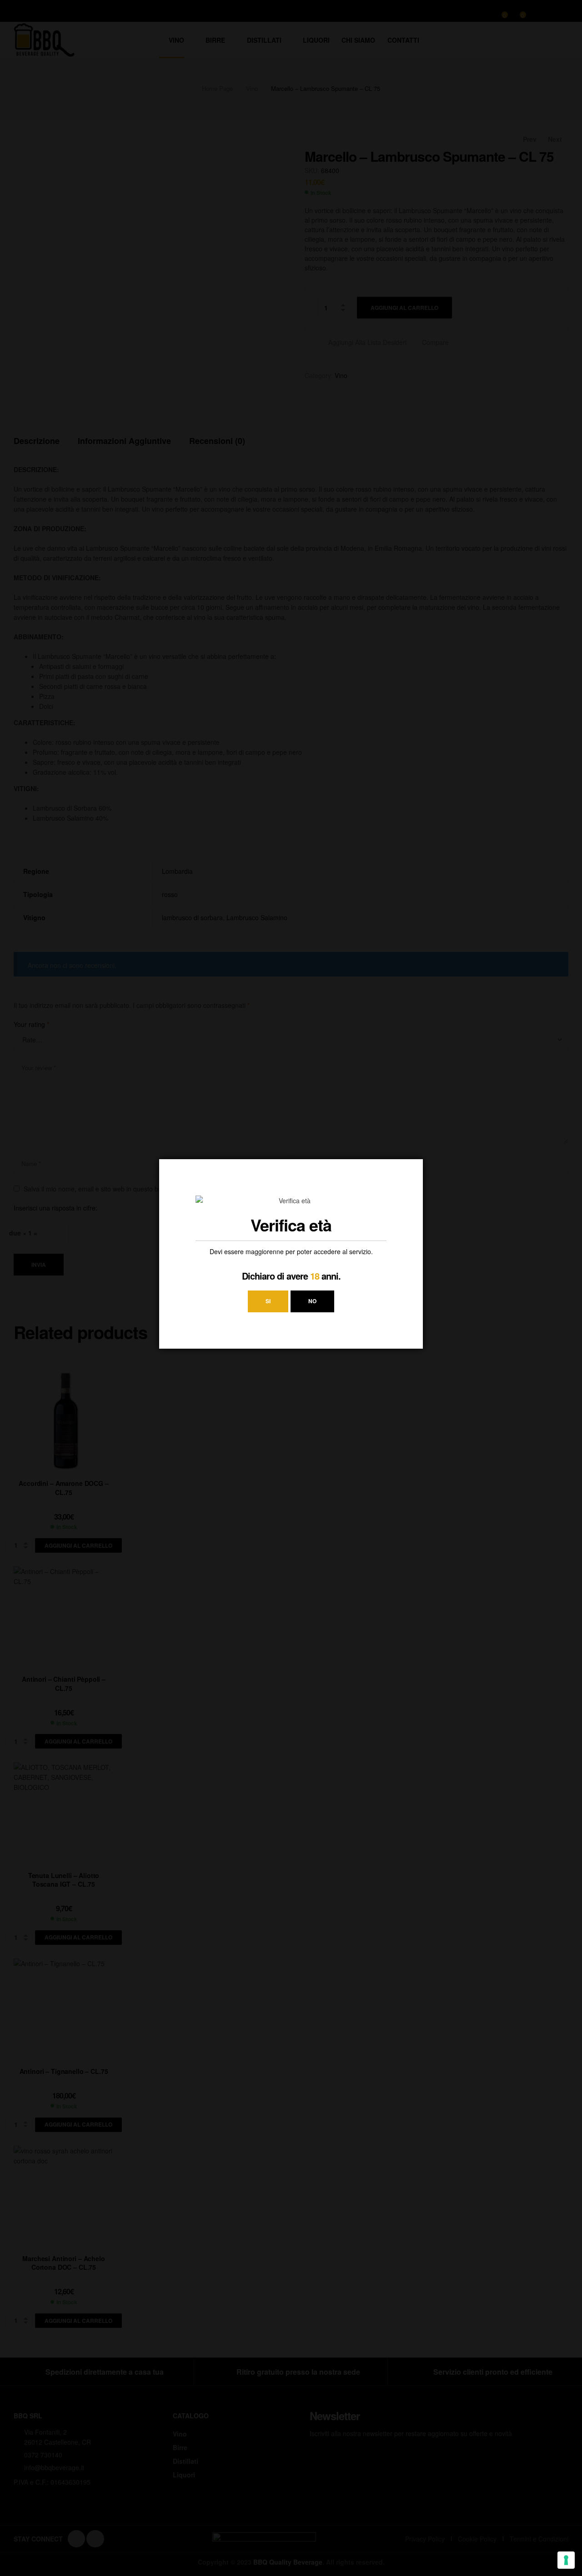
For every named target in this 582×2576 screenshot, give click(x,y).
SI (268, 1301)
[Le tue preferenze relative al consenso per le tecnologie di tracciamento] (566, 2560)
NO (312, 1301)
